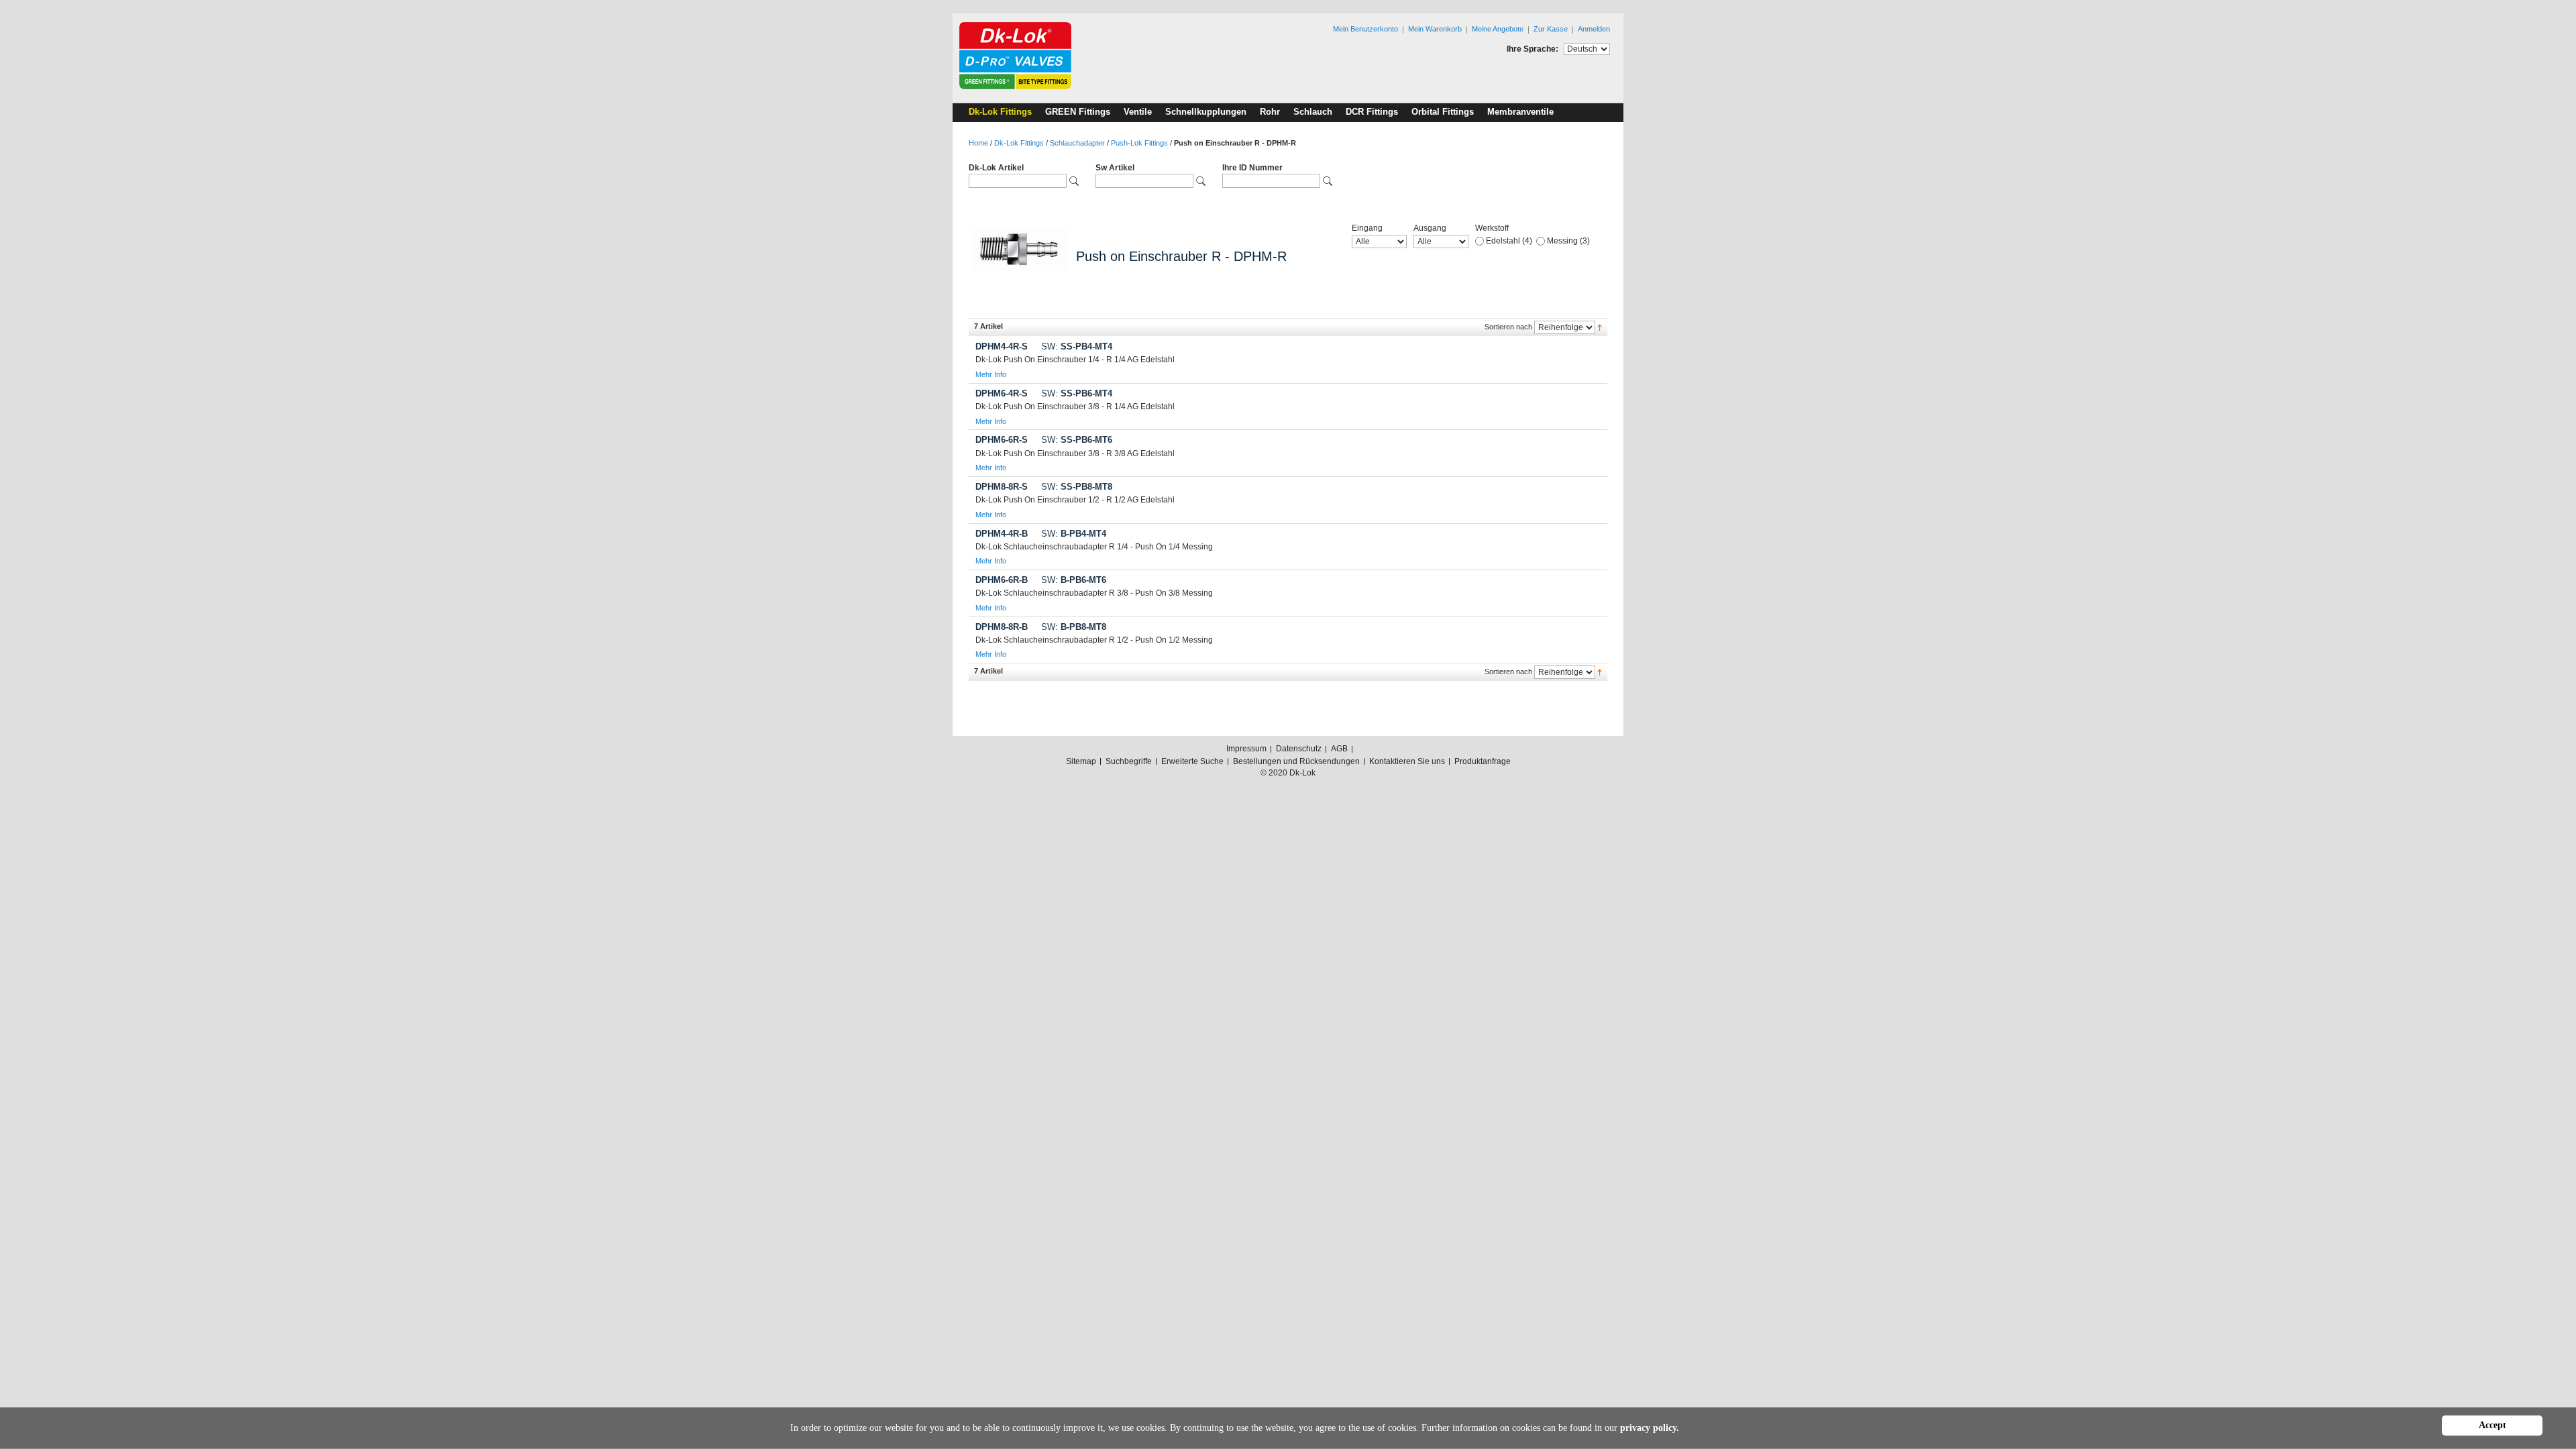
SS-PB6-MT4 (1077, 393)
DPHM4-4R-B (1002, 534)
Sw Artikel (1115, 168)
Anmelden (1594, 29)
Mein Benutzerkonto (1365, 29)
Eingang (1367, 228)
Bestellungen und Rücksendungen (1296, 761)
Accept (2492, 1425)
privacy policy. (1650, 1428)
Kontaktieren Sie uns (1407, 761)
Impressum (1246, 749)
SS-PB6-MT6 (1077, 440)
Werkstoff (1492, 228)
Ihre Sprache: (1533, 49)
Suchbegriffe (1129, 761)
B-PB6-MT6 (1074, 580)
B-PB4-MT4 (1074, 534)
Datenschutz (1299, 749)
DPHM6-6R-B (1002, 580)
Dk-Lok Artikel (996, 168)
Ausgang (1430, 228)
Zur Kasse (1551, 29)
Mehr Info (991, 374)
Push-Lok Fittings (1139, 143)
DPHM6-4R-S (1002, 393)
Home (978, 143)
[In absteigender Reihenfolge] (1600, 327)
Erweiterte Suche (1192, 761)
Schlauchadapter (1077, 143)
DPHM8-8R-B (1002, 627)
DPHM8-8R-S (1002, 487)
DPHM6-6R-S (1002, 440)
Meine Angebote (1498, 29)
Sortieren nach (1508, 327)
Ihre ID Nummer (1252, 168)
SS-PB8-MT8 (1077, 487)
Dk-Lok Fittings (1019, 143)
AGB (1339, 749)
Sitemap (1081, 761)
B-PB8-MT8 (1074, 627)
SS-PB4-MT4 (1077, 346)
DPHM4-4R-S (1002, 346)
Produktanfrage (1483, 761)
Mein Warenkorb (1435, 29)
